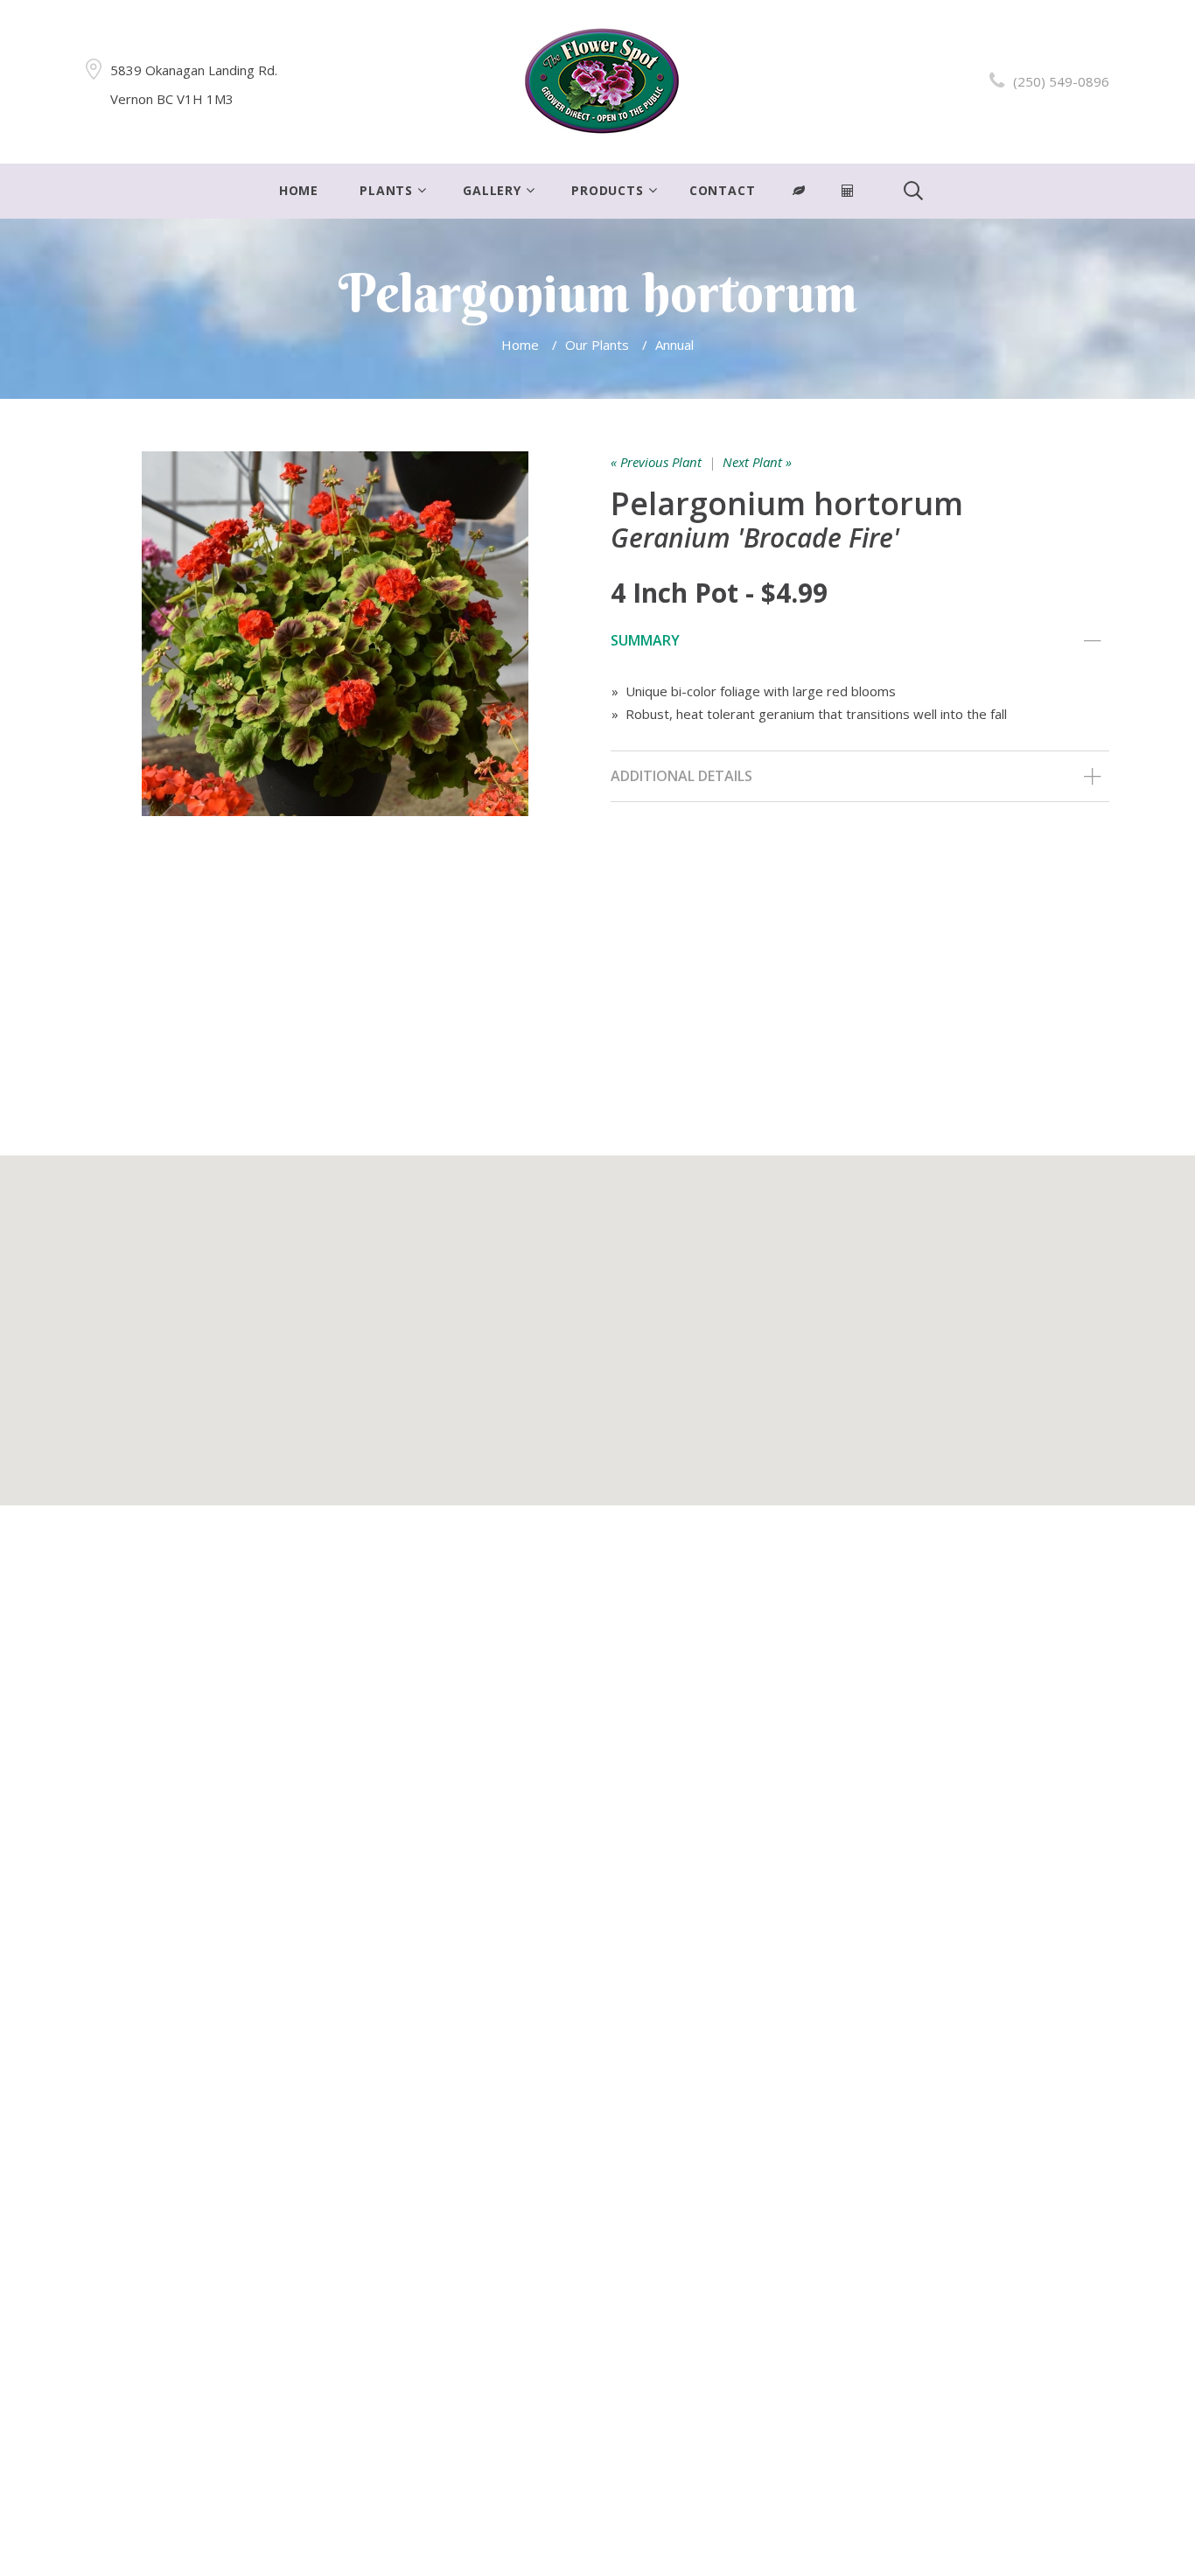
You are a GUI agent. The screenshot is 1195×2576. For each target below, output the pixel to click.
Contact (723, 190)
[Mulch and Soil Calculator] (848, 191)
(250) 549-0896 (1061, 81)
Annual (674, 345)
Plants (386, 190)
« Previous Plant (656, 462)
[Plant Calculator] (799, 191)
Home (299, 190)
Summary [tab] (645, 640)
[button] (597, 1320)
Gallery (492, 190)
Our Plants (597, 345)
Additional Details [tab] (681, 776)
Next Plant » (757, 462)
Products (608, 190)
